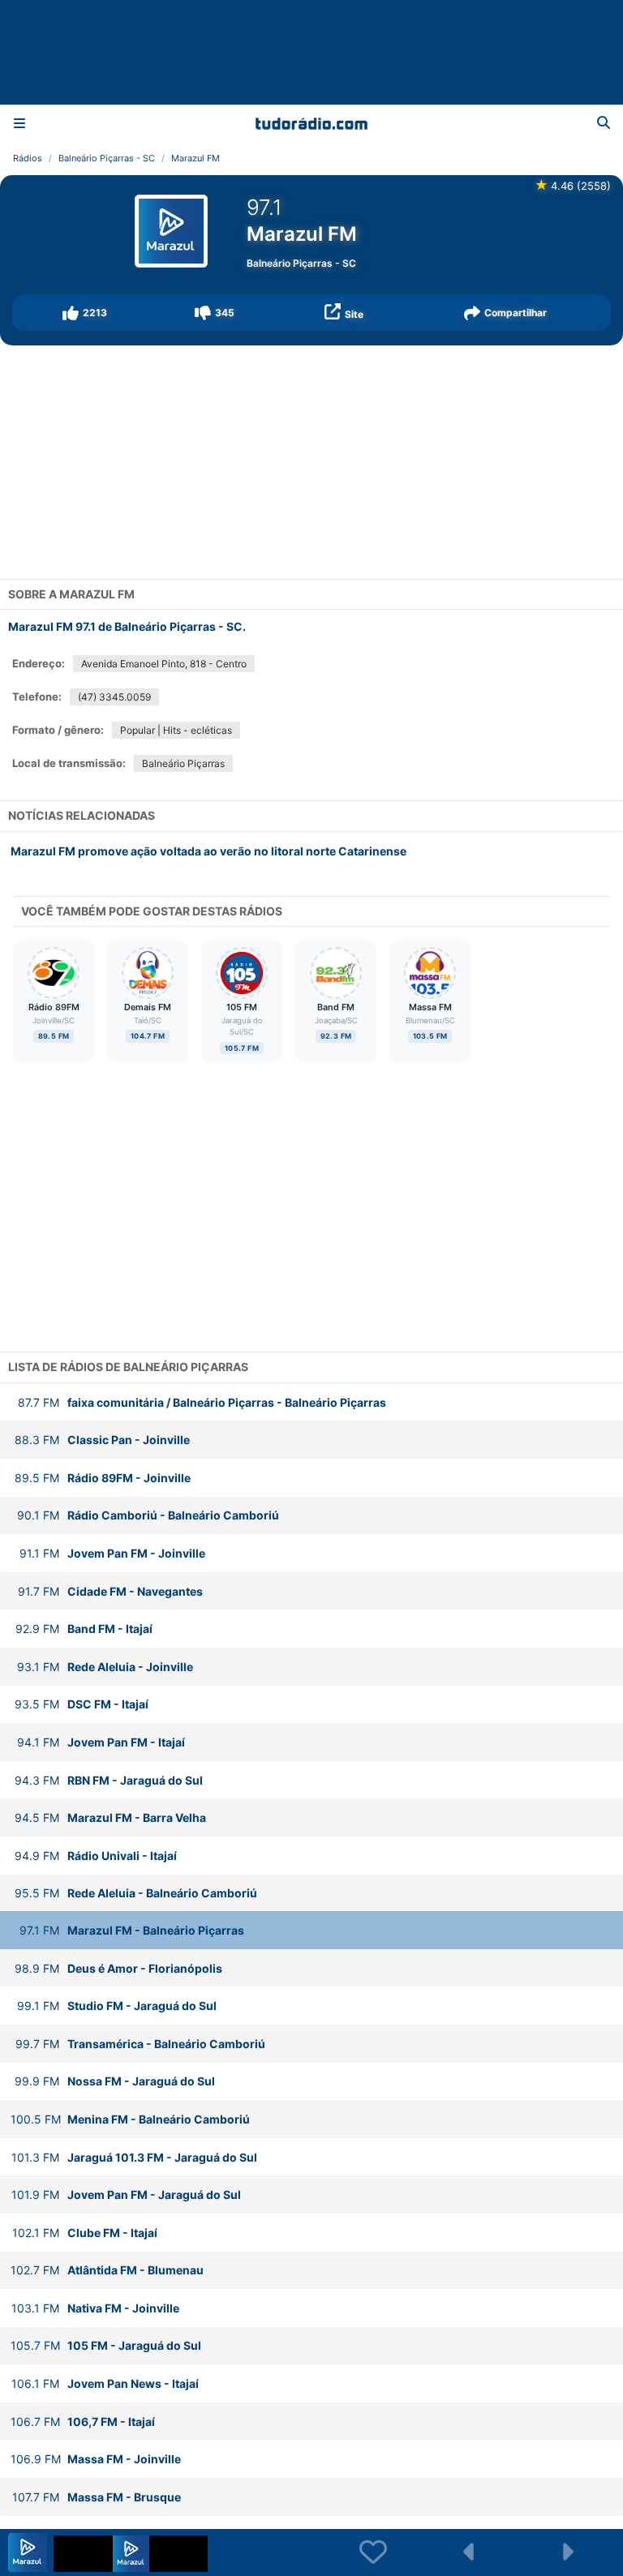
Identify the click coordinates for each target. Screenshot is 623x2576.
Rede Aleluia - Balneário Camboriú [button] (136, 1893)
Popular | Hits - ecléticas (176, 730)
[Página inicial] (311, 123)
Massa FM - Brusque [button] (97, 2497)
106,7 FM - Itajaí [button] (83, 2422)
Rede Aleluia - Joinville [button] (105, 1667)
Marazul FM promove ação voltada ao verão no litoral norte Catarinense (208, 851)
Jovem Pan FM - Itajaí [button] (101, 1742)
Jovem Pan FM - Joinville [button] (112, 1553)
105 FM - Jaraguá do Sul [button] (106, 2345)
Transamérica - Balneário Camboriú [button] (140, 2044)
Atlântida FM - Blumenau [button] (107, 2270)
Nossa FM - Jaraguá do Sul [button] (115, 2081)
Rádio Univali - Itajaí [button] (96, 1856)
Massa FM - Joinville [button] (96, 2459)
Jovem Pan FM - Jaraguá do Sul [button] (126, 2195)
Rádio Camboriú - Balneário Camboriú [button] (148, 1515)
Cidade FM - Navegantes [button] (110, 1591)
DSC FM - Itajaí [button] (82, 1704)
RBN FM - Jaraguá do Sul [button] (109, 1780)
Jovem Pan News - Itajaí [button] (105, 2383)
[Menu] (19, 123)
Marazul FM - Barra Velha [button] (110, 1817)
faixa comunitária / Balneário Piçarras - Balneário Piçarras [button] (202, 1402)
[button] (85, 313)
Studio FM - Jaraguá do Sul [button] (117, 2006)
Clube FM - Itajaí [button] (85, 2233)
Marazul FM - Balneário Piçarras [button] (132, 1930)
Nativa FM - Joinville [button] (95, 2308)
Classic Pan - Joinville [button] (102, 1440)
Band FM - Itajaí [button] (84, 1629)
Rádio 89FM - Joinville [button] (103, 1478)
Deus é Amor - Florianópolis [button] (118, 1968)
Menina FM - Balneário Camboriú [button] (130, 2119)
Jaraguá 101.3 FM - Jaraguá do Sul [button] (134, 2157)
